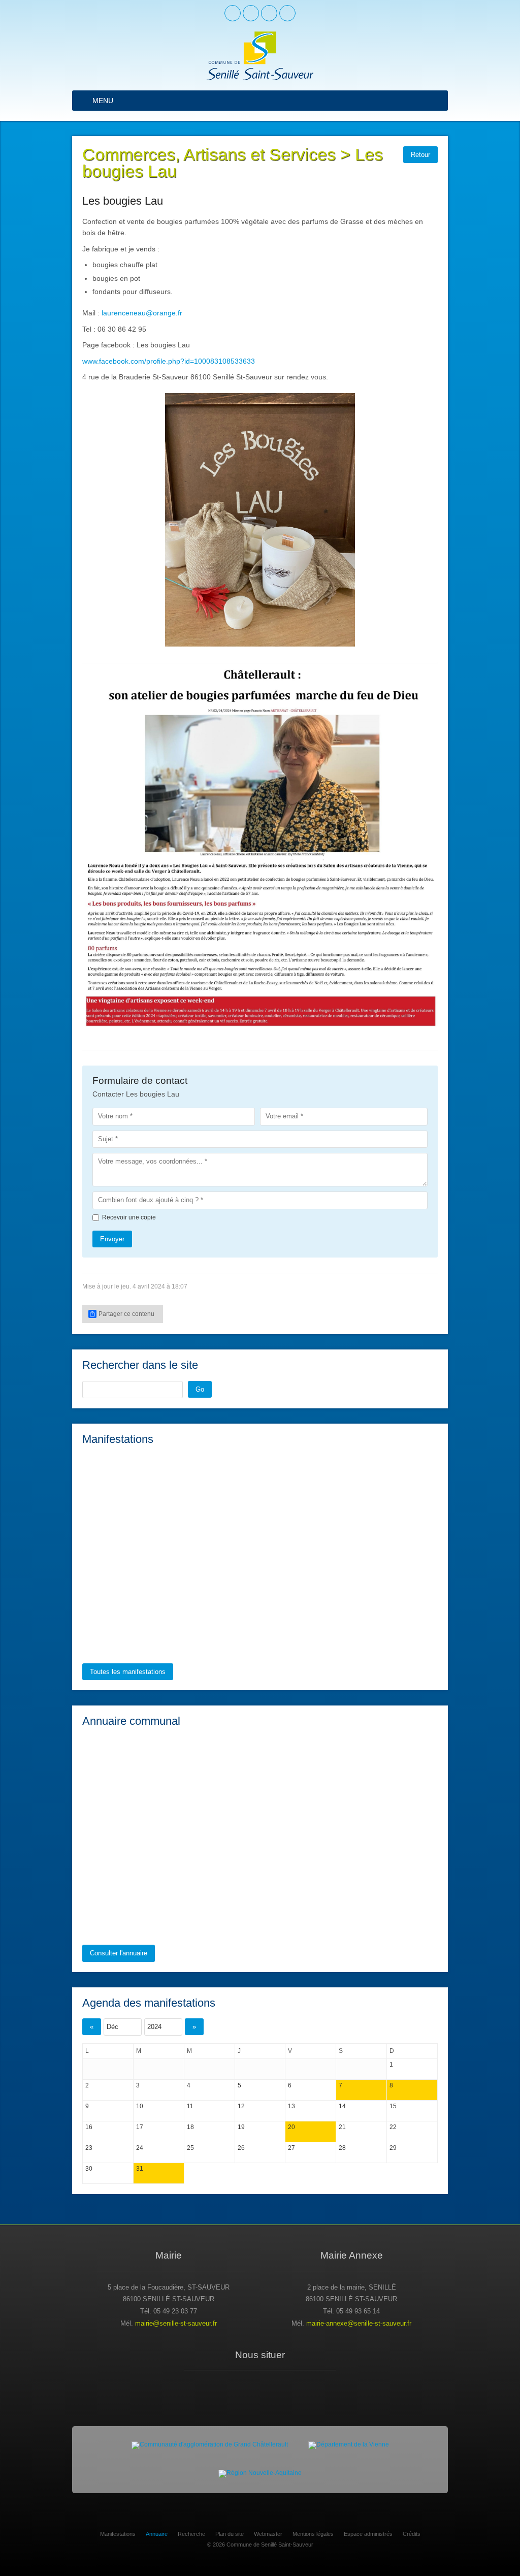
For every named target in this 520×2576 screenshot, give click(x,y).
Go (200, 1389)
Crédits (412, 2534)
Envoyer (112, 1239)
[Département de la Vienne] (349, 2445)
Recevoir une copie (129, 1217)
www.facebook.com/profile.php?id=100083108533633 (169, 361)
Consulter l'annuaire (119, 1953)
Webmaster (268, 2534)
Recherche (191, 2534)
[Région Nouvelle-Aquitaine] (260, 2474)
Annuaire (157, 2534)
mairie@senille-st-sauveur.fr (176, 2323)
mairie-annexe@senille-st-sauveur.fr (359, 2323)
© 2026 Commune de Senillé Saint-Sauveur (260, 2545)
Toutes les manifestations (128, 1672)
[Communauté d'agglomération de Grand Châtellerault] (210, 2445)
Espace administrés (368, 2534)
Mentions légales (313, 2534)
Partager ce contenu (126, 1314)
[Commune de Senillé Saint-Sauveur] (260, 56)
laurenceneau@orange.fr (142, 313)
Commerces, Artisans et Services (209, 155)
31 (140, 2169)
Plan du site (230, 2534)
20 (291, 2127)
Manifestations (118, 2534)
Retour (420, 155)
